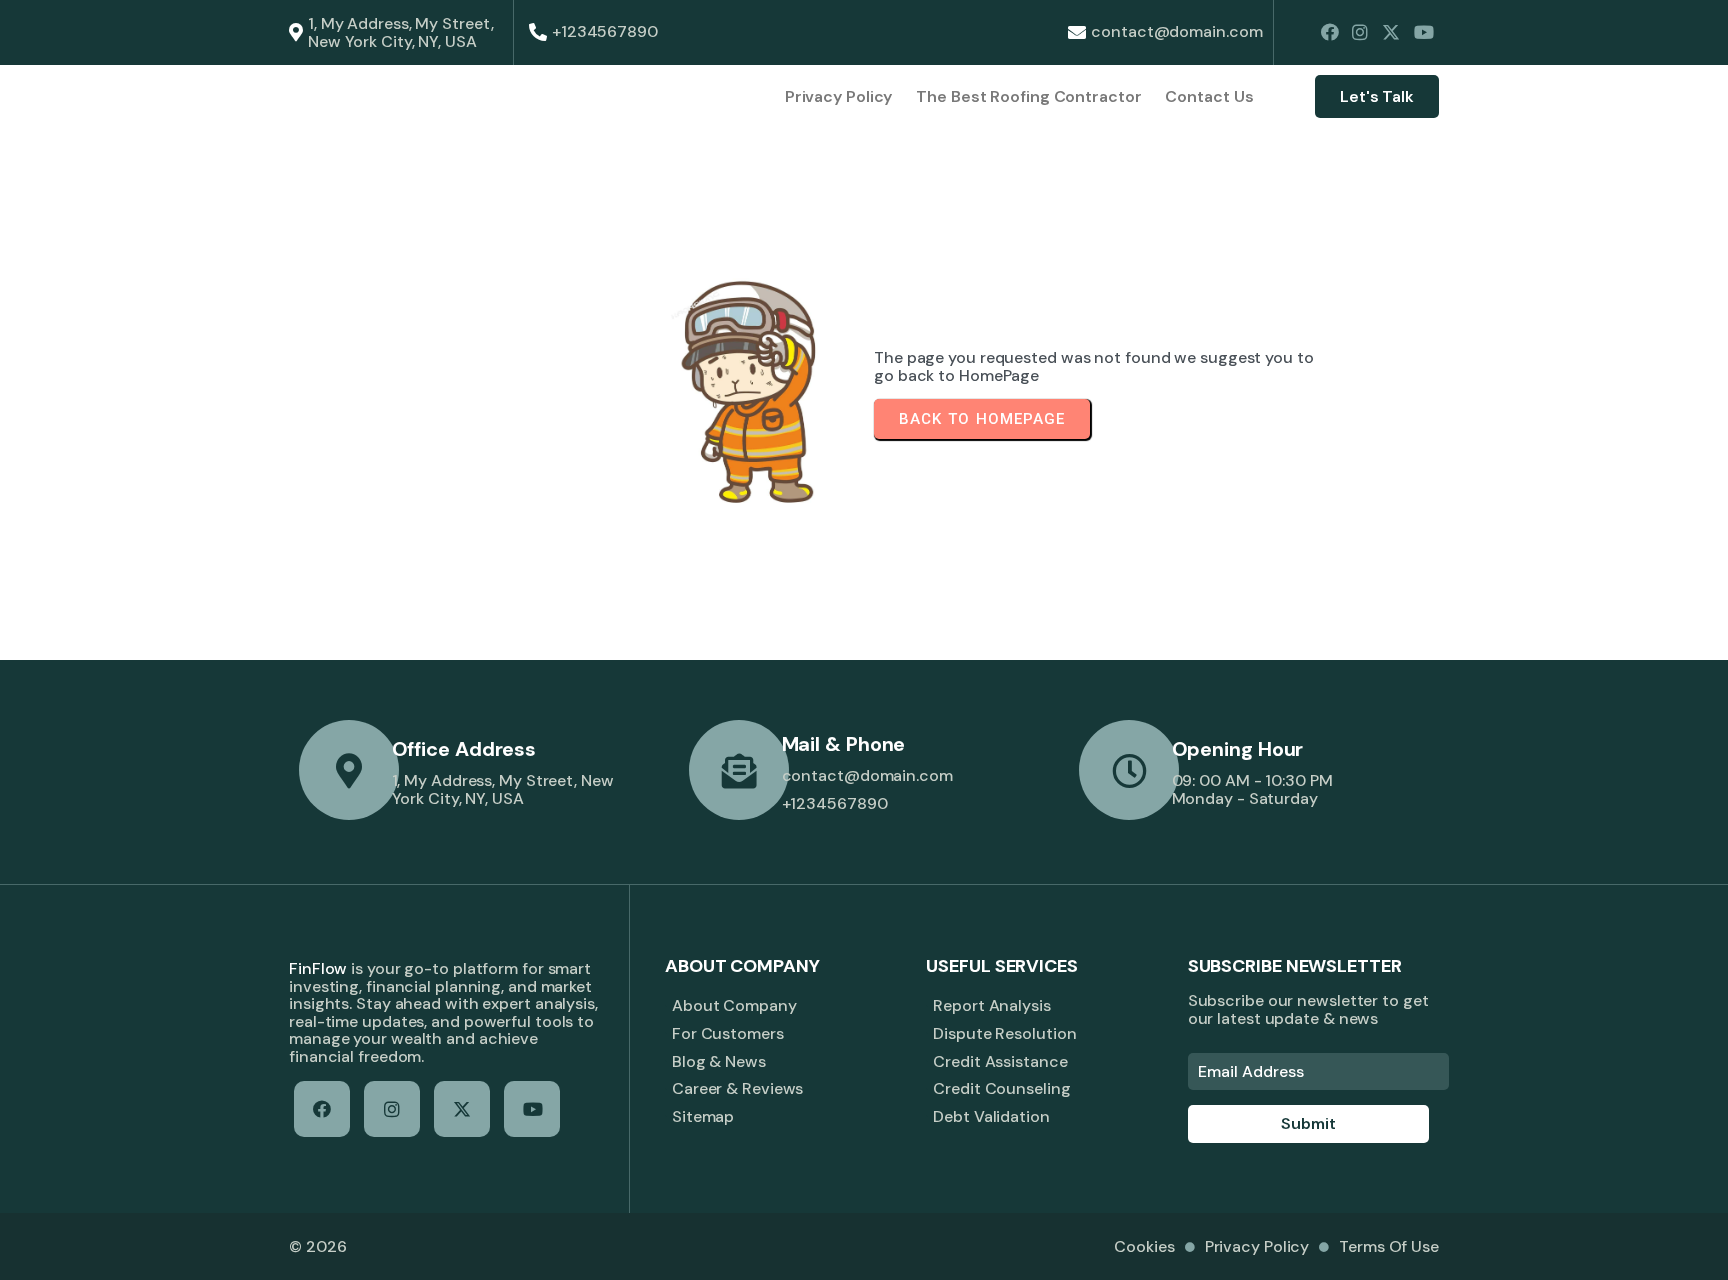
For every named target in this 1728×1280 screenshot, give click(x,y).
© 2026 (317, 1246)
